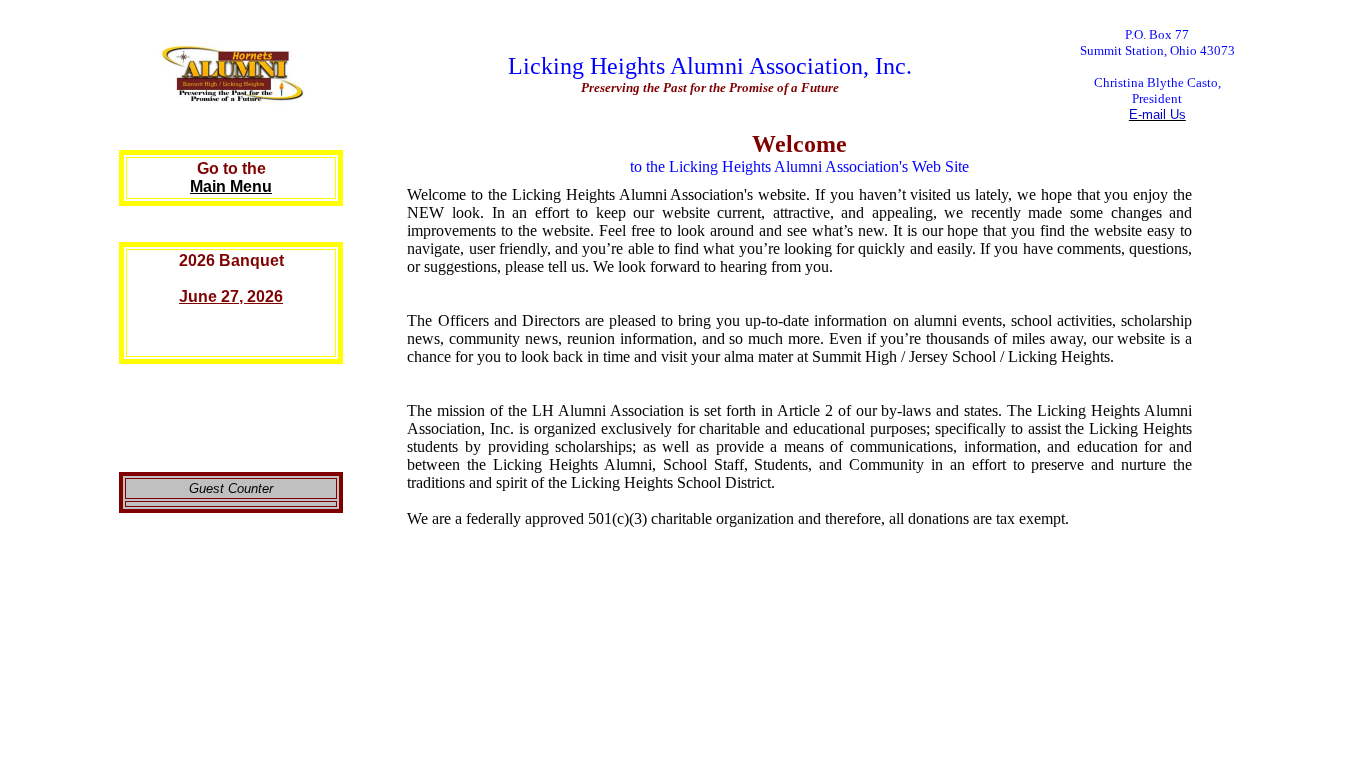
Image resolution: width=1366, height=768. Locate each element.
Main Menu (231, 186)
